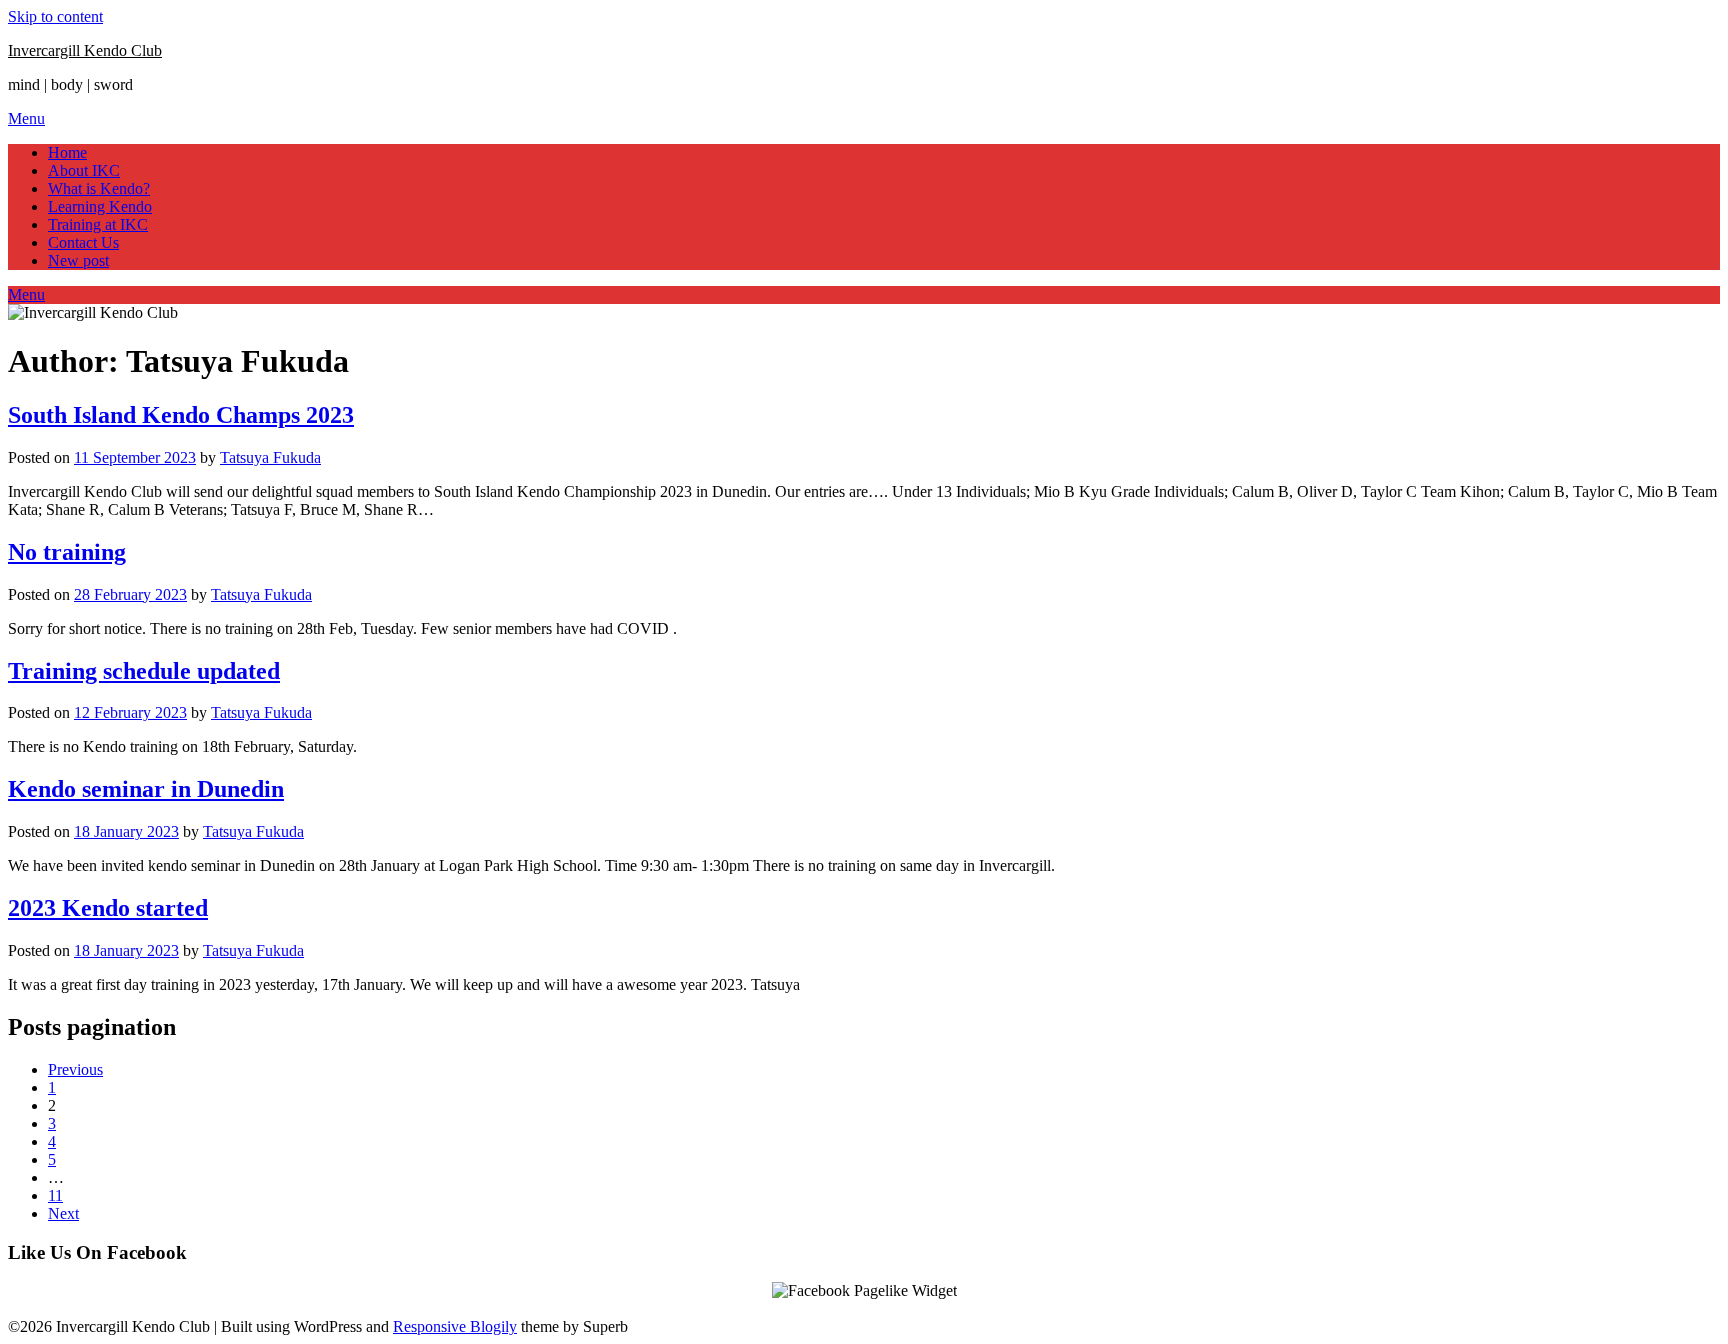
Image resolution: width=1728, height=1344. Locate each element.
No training (67, 552)
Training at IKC (98, 224)
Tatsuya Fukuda (270, 457)
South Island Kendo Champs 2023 (181, 415)
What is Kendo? (99, 188)
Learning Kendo (100, 206)
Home (67, 152)
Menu (26, 118)
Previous (75, 1069)
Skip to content (55, 16)
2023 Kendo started (108, 908)
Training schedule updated (144, 671)
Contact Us (83, 242)
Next (63, 1213)
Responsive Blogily (455, 1326)
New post (78, 260)
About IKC (84, 170)
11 (55, 1195)
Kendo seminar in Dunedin (146, 789)
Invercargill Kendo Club (85, 50)
